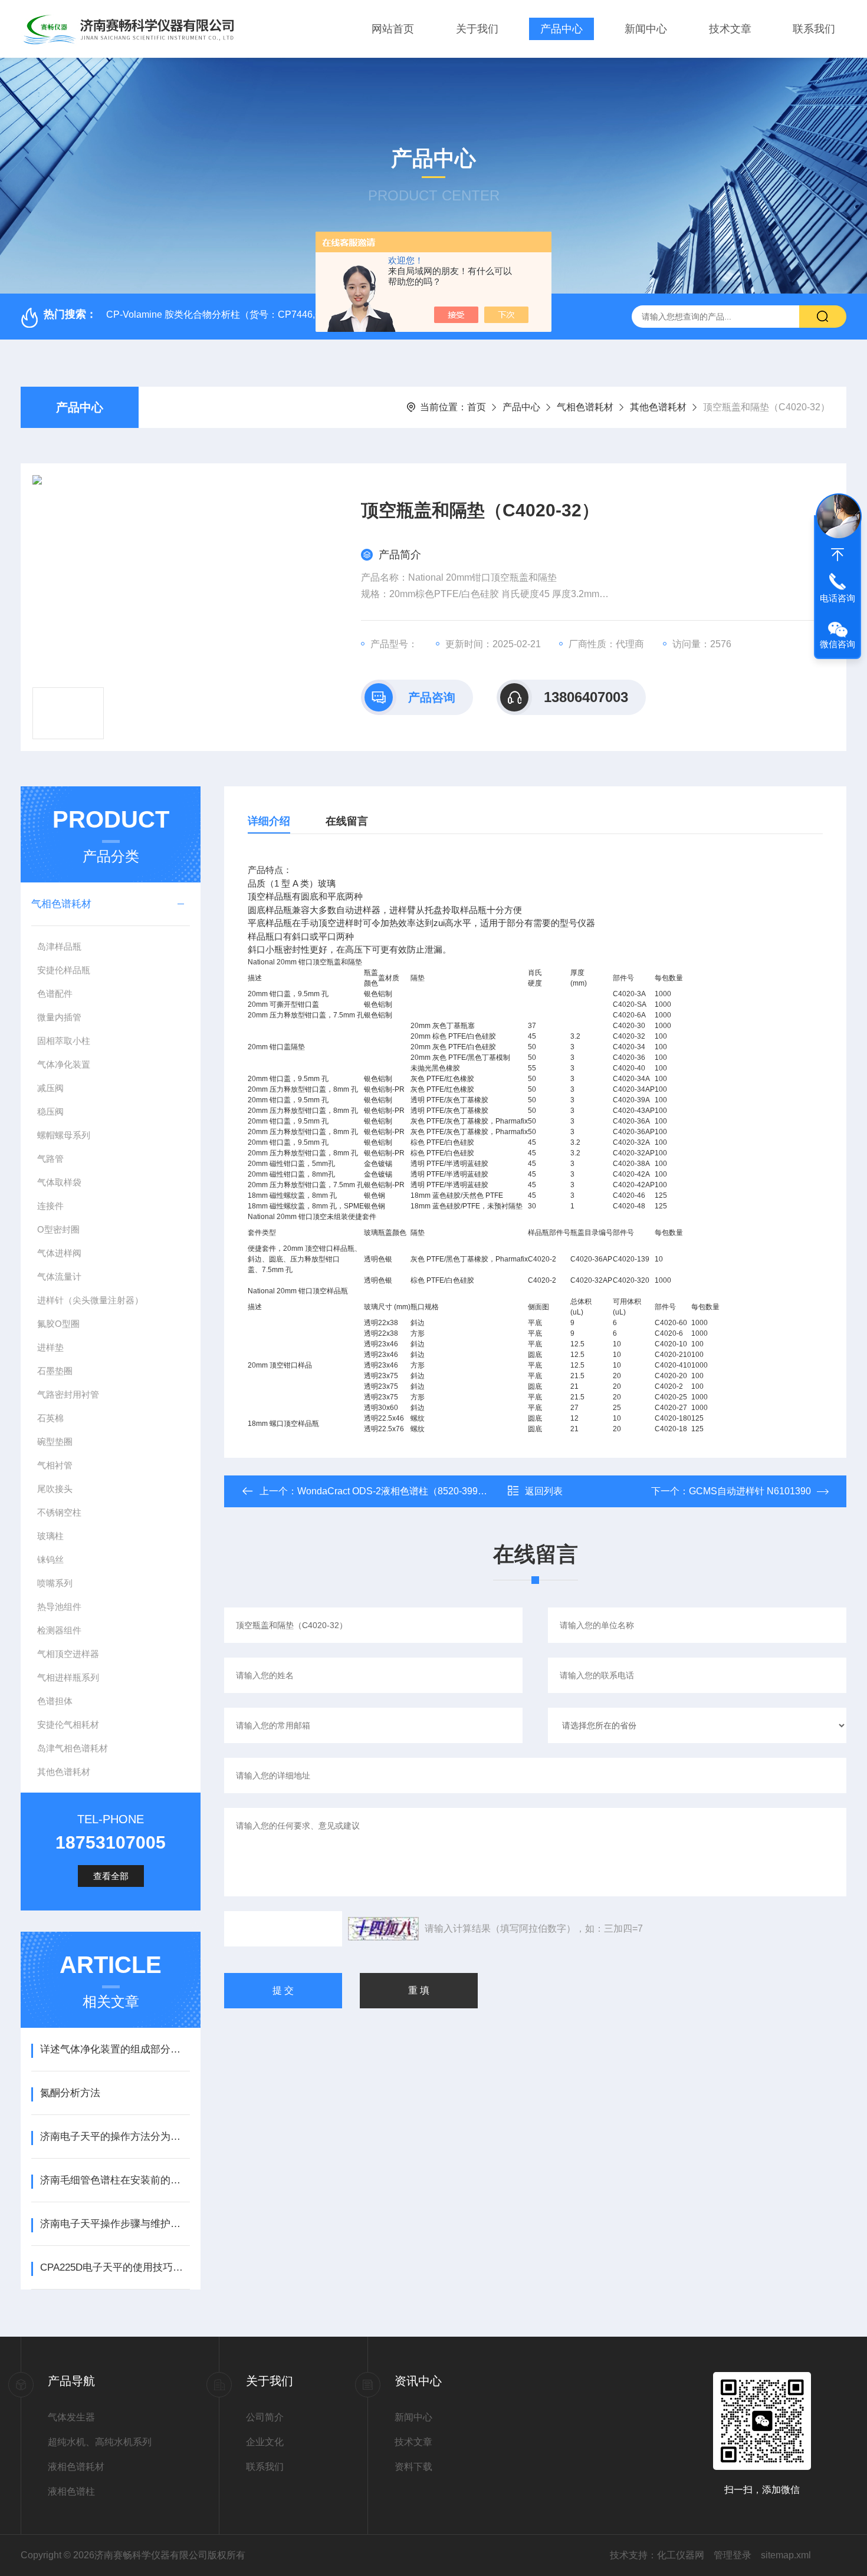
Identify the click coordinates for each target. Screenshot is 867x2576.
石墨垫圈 (55, 1371)
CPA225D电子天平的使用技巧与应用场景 (115, 2267)
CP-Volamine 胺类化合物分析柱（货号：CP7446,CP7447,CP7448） (251, 314)
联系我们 (814, 29)
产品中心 (561, 29)
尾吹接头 (55, 1489)
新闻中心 (646, 29)
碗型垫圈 (55, 1442)
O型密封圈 (58, 1229)
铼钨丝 (50, 1559)
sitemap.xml (786, 2555)
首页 (477, 407)
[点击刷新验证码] (383, 1929)
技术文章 (730, 29)
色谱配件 (55, 994)
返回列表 (544, 1491)
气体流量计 (59, 1277)
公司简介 (265, 2417)
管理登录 (733, 2555)
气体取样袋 (59, 1182)
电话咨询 (838, 598)
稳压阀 (50, 1111)
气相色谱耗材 (585, 407)
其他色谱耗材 (658, 407)
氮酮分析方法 (70, 2093)
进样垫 (50, 1347)
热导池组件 (59, 1607)
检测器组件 (59, 1630)
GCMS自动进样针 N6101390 (750, 1491)
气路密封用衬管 (68, 1394)
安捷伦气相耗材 (68, 1725)
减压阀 (50, 1088)
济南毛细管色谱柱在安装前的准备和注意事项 (115, 2180)
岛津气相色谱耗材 (73, 1748)
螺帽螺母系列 (64, 1135)
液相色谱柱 (71, 2491)
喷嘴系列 (55, 1583)
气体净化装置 (64, 1064)
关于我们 (477, 29)
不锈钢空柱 (59, 1512)
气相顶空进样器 (68, 1654)
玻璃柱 (50, 1536)
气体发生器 (71, 2417)
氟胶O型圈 (58, 1324)
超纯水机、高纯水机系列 (100, 2442)
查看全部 (111, 1876)
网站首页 (393, 29)
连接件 (50, 1206)
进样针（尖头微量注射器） (90, 1300)
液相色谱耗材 (76, 2467)
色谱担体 (55, 1701)
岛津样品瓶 (59, 946)
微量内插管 (59, 1017)
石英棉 (50, 1418)
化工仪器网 (681, 2555)
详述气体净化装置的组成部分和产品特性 (115, 2049)
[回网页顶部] (838, 555)
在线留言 (347, 821)
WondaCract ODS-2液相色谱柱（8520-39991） (398, 1491)
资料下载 (413, 2467)
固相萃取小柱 (64, 1041)
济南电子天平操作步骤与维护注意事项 (115, 2224)
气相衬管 (55, 1465)
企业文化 (265, 2442)
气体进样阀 (59, 1253)
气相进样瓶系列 (68, 1677)
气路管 (50, 1159)
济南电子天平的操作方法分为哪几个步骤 (115, 2137)
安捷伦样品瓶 (64, 970)
